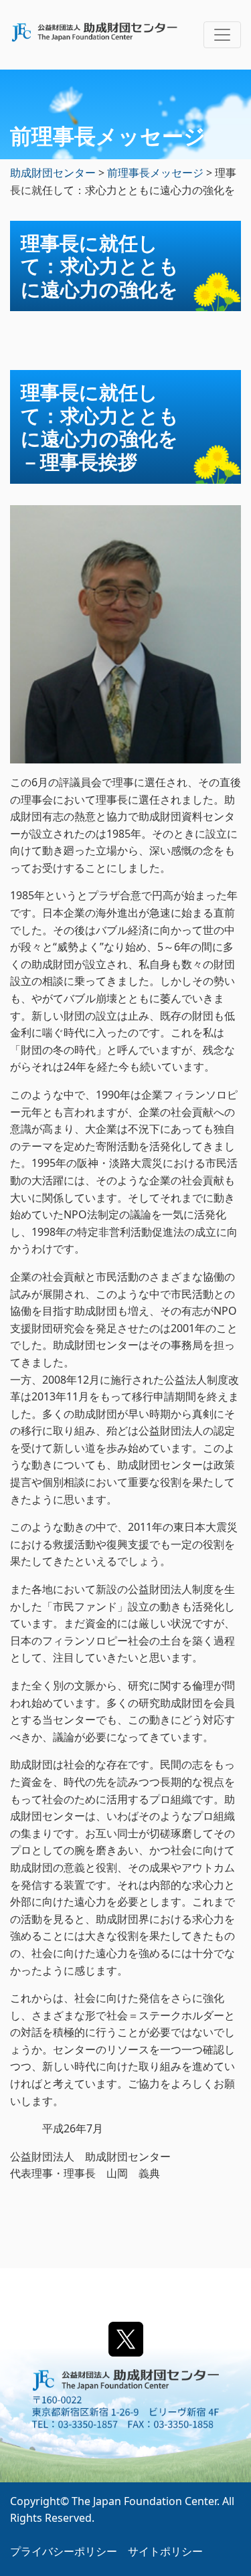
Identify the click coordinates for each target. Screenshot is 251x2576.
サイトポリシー (165, 2551)
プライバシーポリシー (64, 2551)
